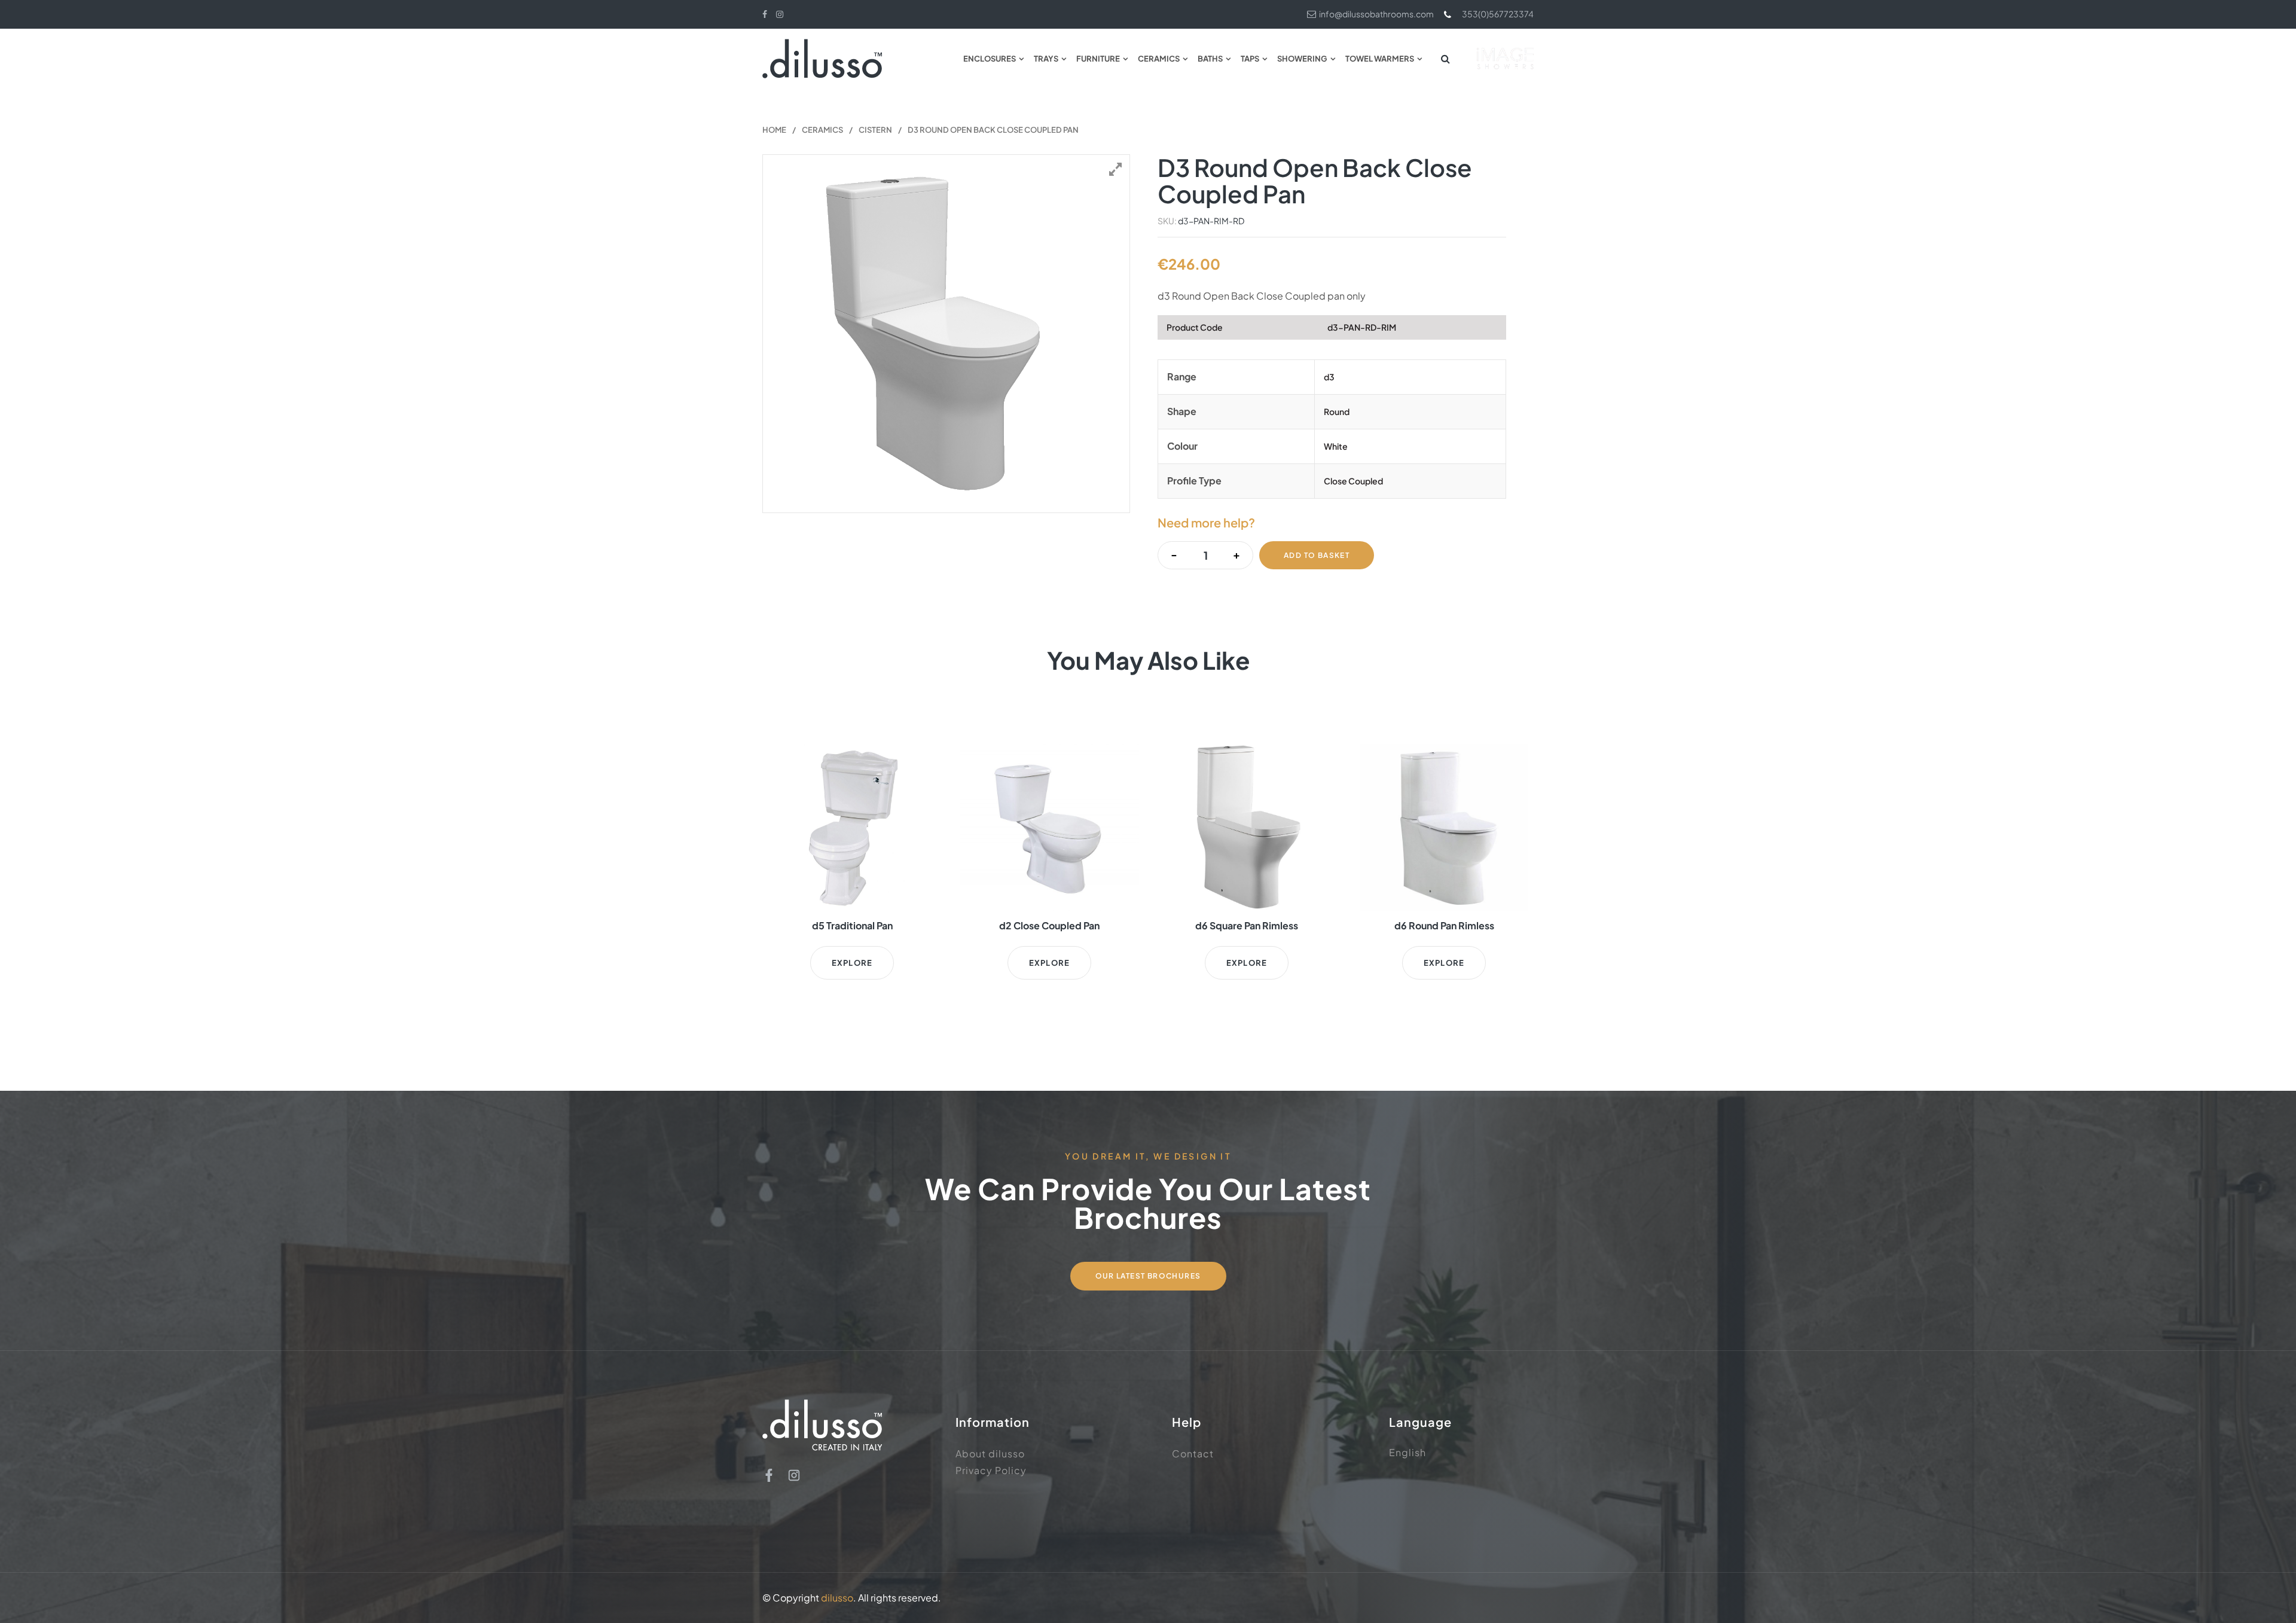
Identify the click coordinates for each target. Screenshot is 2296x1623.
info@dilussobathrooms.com (1376, 14)
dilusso (837, 1598)
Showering (1302, 59)
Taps (1250, 59)
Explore (852, 963)
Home (774, 130)
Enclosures (990, 59)
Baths (1210, 59)
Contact (1193, 1453)
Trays (1046, 59)
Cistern (875, 130)
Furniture (1098, 59)
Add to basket (1317, 555)
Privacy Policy (991, 1470)
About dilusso (990, 1453)
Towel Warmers (1380, 59)
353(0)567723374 (1498, 14)
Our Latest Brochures (1148, 1276)
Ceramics (1159, 59)
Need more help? (1206, 522)
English (1407, 1452)
